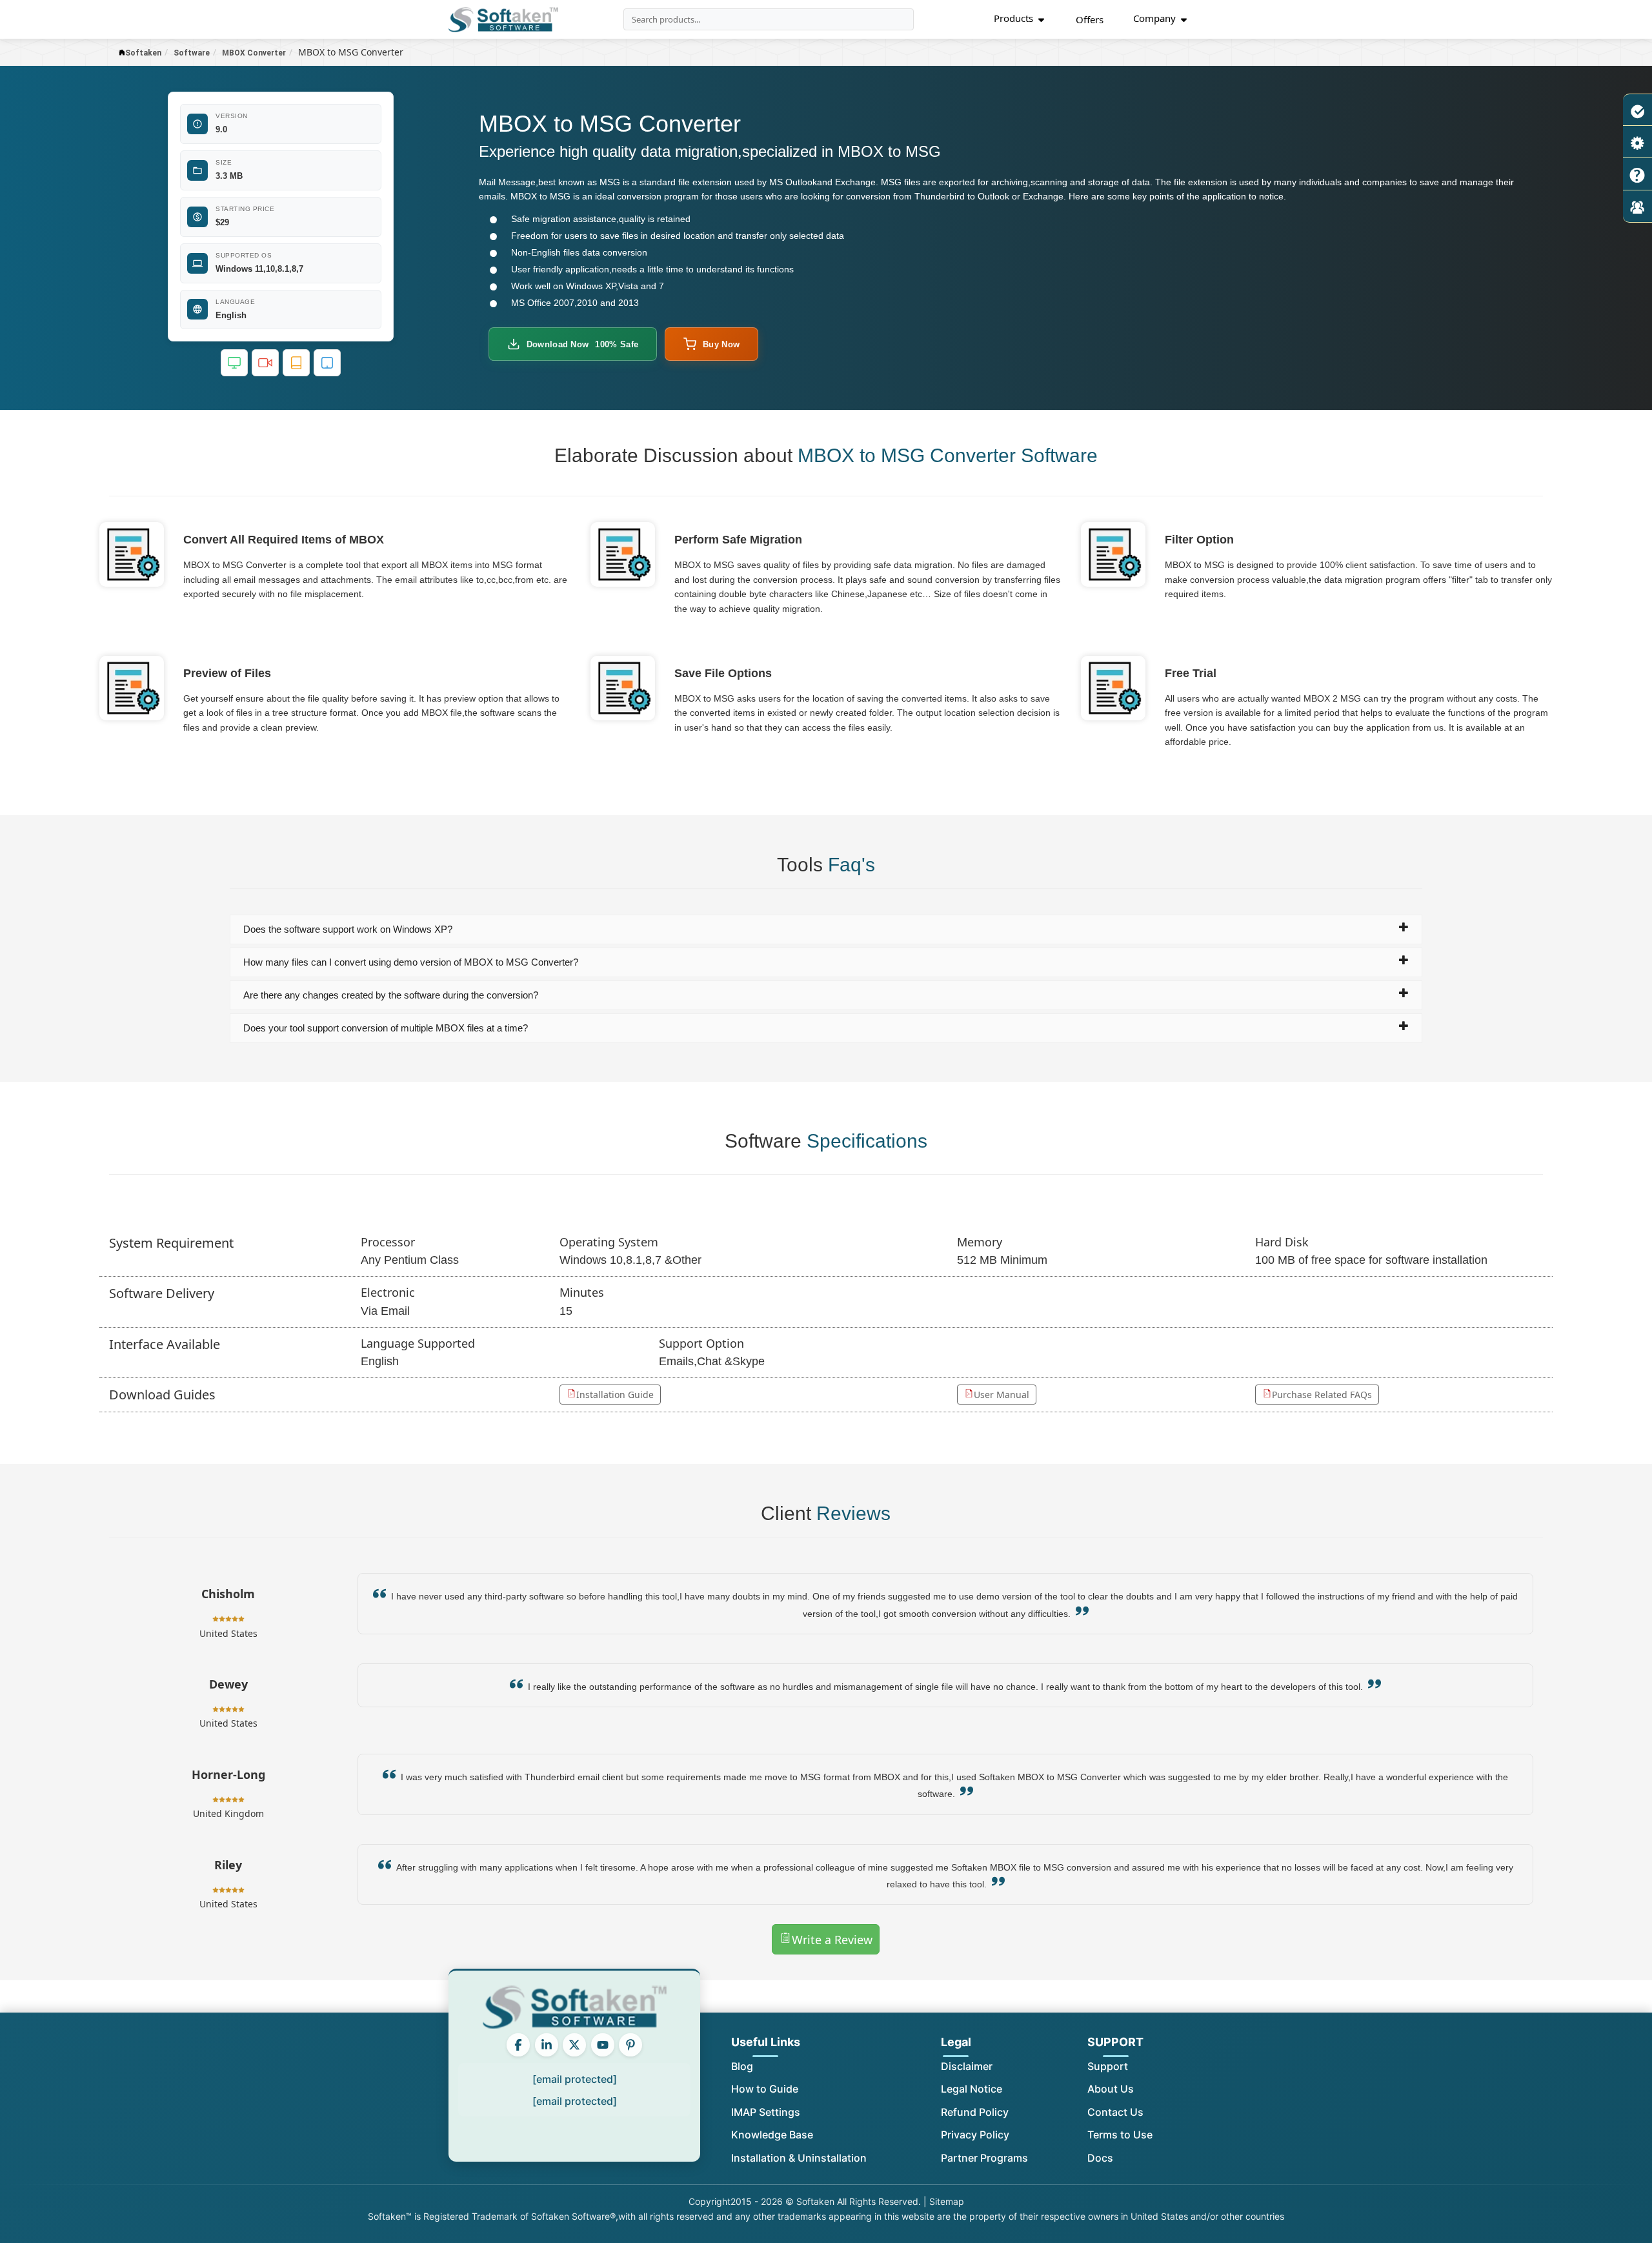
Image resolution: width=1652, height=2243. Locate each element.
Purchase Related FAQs (1322, 1395)
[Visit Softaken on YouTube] (603, 2045)
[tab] (826, 929)
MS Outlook (793, 182)
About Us (1111, 2089)
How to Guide (765, 2089)
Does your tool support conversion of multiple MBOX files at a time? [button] (386, 1028)
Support (1108, 2066)
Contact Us (1115, 2112)
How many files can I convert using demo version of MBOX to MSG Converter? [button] (411, 962)
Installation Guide (615, 1395)
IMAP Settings (766, 2112)
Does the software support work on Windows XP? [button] (348, 929)
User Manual (1002, 1395)
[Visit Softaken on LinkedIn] (547, 2045)
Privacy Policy (975, 2135)
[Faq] (1637, 174)
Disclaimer (967, 2066)
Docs (1100, 2158)
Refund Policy (975, 2112)
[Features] (1637, 110)
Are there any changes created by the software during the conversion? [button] (391, 995)
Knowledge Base (772, 2135)
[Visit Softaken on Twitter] (574, 2045)
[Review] (1637, 207)
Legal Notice (972, 2089)
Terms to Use (1120, 2135)
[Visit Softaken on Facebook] (518, 2045)
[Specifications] (1637, 142)
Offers (1090, 19)
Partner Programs (984, 2158)
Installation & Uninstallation (799, 2158)
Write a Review (832, 1940)
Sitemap (947, 2201)
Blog (742, 2066)
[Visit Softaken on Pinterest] (630, 2045)
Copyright (710, 2201)
